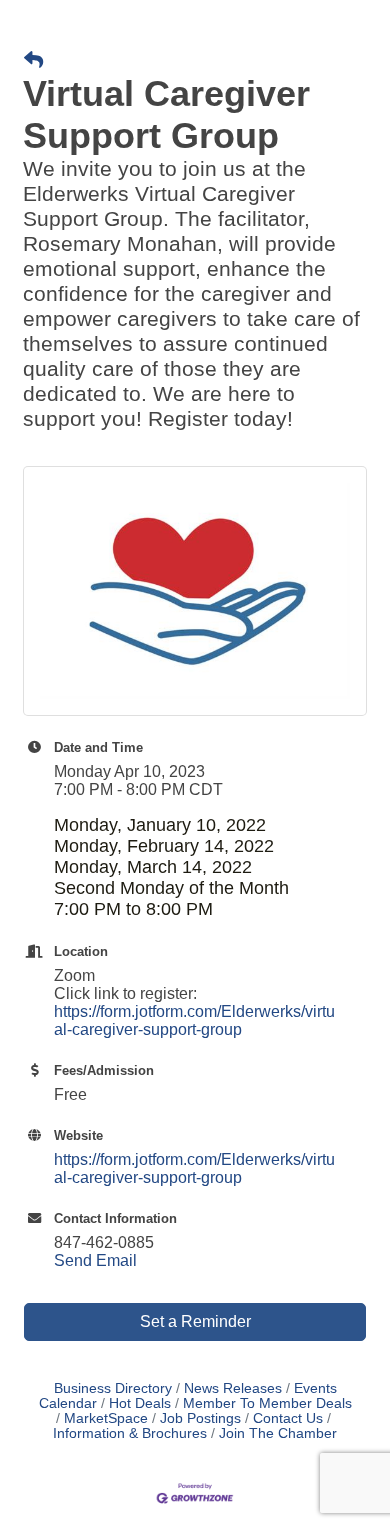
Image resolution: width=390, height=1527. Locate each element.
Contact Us (288, 1418)
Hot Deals (140, 1403)
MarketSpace (106, 1418)
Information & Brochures (130, 1433)
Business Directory (113, 1388)
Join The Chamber (278, 1433)
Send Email (95, 1260)
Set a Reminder (195, 1321)
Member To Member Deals (267, 1403)
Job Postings (200, 1418)
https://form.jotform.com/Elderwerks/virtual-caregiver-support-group (194, 1020)
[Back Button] (33, 61)
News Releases (233, 1388)
